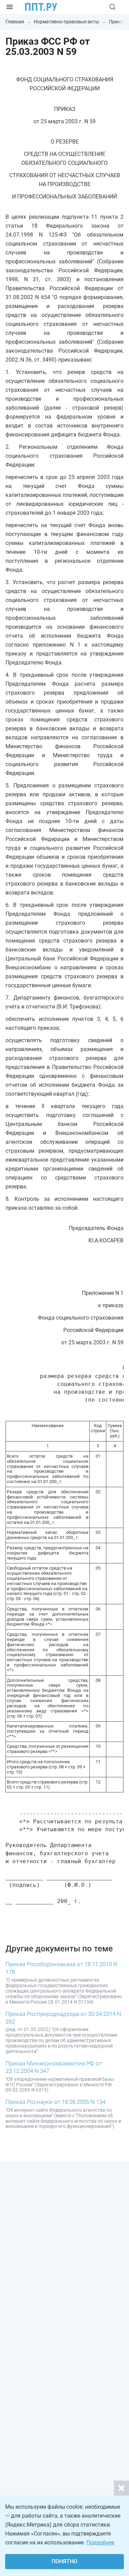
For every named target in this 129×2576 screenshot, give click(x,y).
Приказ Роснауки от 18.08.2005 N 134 (55, 2102)
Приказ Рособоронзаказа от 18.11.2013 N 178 (61, 1968)
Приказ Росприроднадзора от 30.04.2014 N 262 (63, 2018)
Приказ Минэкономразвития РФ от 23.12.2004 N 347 (54, 2067)
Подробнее (100, 2543)
